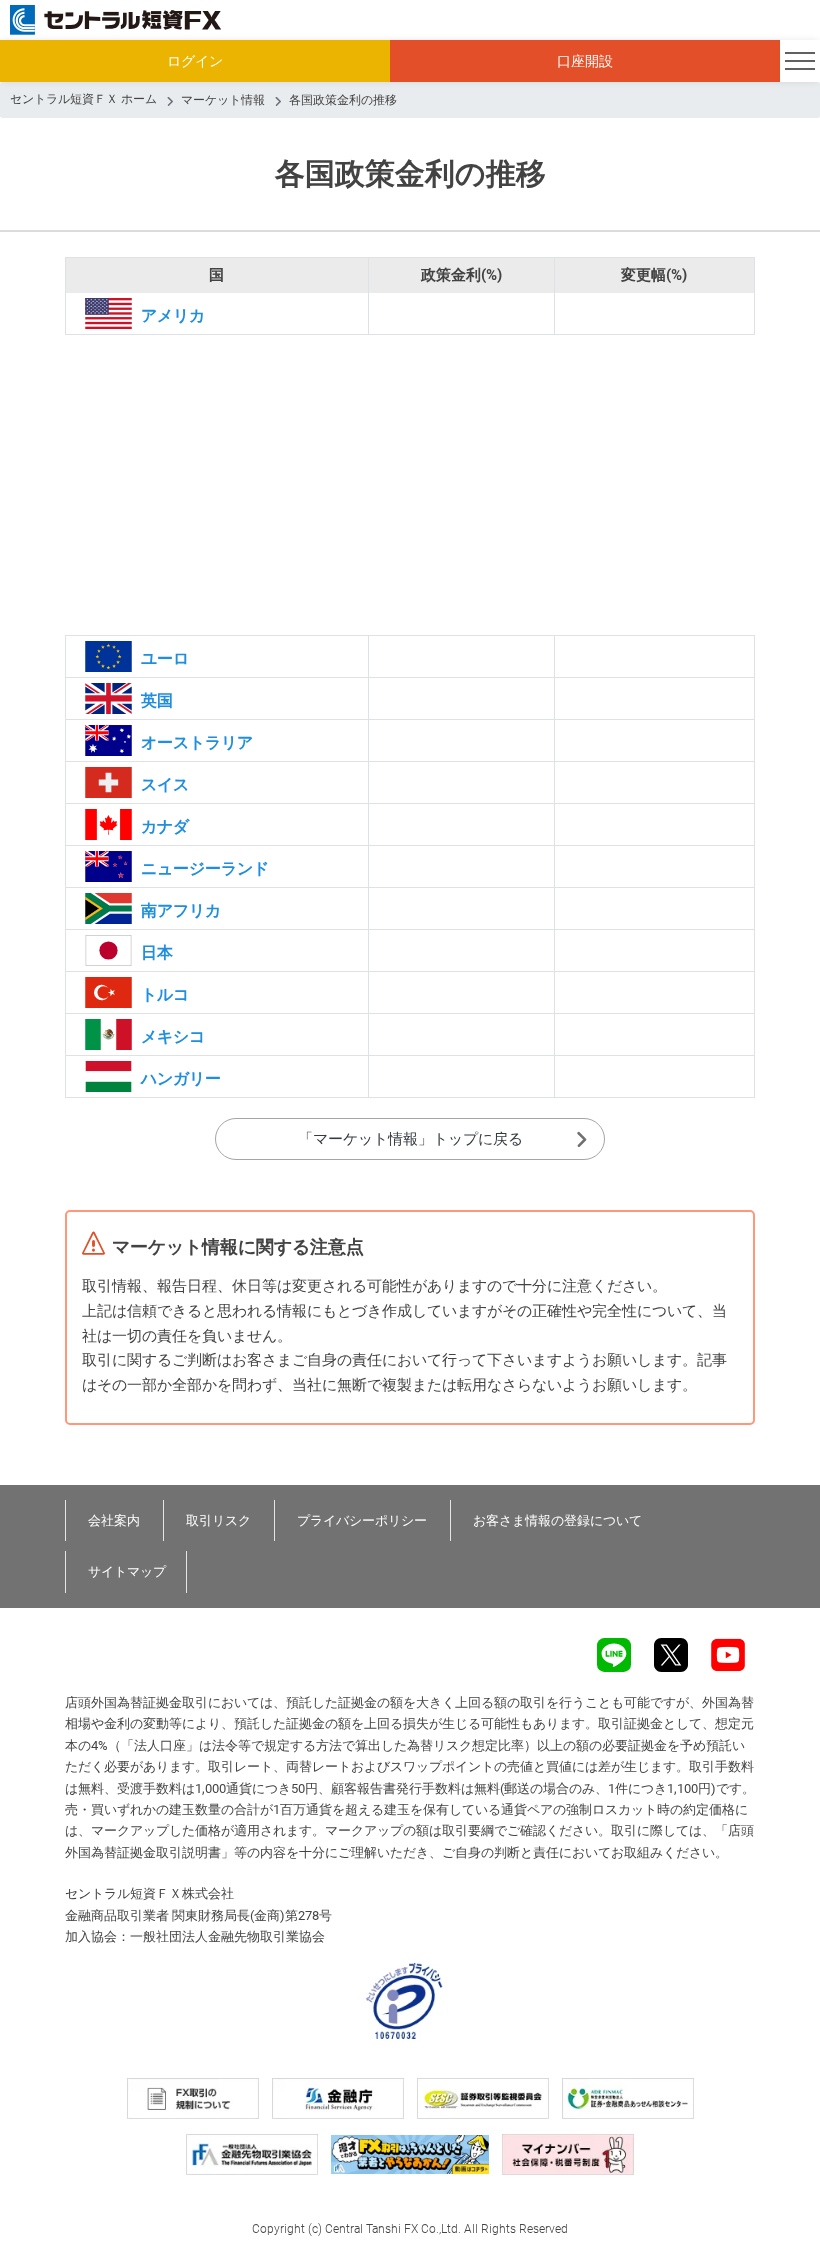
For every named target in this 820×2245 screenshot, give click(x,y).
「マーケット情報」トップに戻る (410, 1139)
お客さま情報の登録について (557, 1520)
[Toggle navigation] (800, 61)
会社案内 (114, 1520)
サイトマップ (127, 1571)
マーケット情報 (223, 100)
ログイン (195, 61)
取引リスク (218, 1520)
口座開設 (585, 61)
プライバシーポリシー (362, 1520)
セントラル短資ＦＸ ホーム (83, 99)
